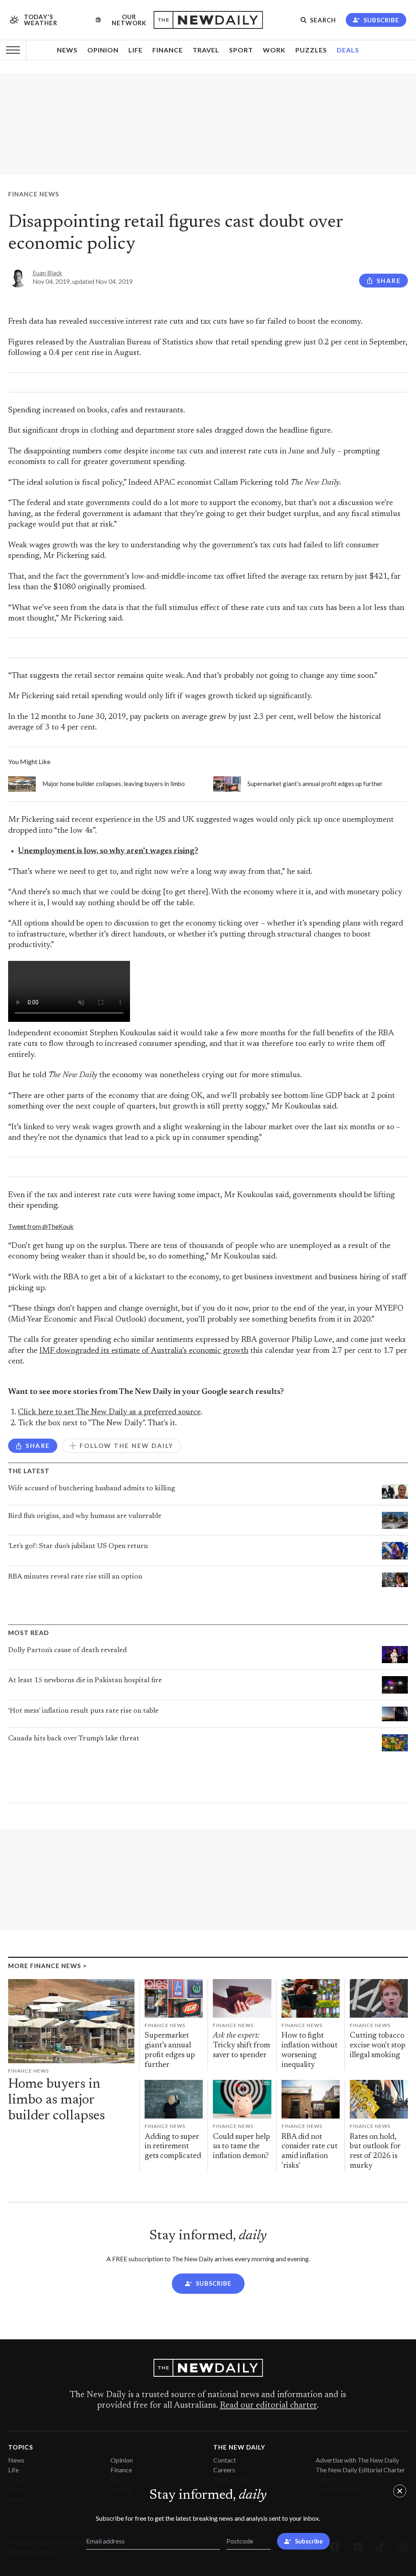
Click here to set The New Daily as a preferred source (109, 1412)
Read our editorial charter (268, 2406)
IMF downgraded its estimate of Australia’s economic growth (144, 1351)
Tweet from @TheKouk (41, 1226)
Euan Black (47, 273)
